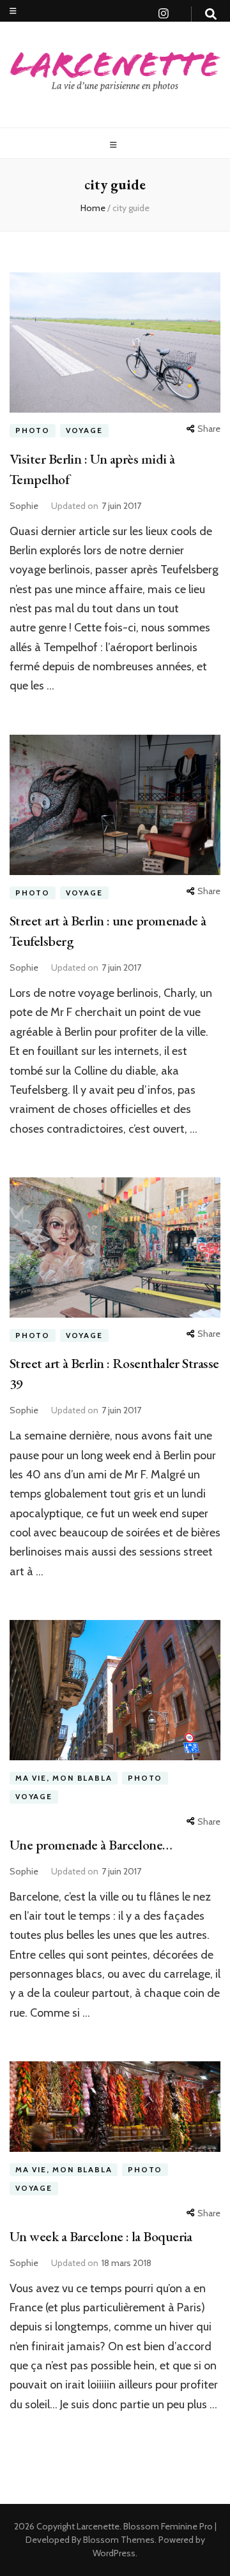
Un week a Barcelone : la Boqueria (101, 2236)
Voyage (84, 430)
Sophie (24, 506)
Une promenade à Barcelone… (91, 1845)
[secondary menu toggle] (13, 11)
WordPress (114, 2553)
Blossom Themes (118, 2540)
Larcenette (98, 2526)
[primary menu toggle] (115, 145)
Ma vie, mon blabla (64, 1778)
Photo (33, 430)
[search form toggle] (211, 14)
